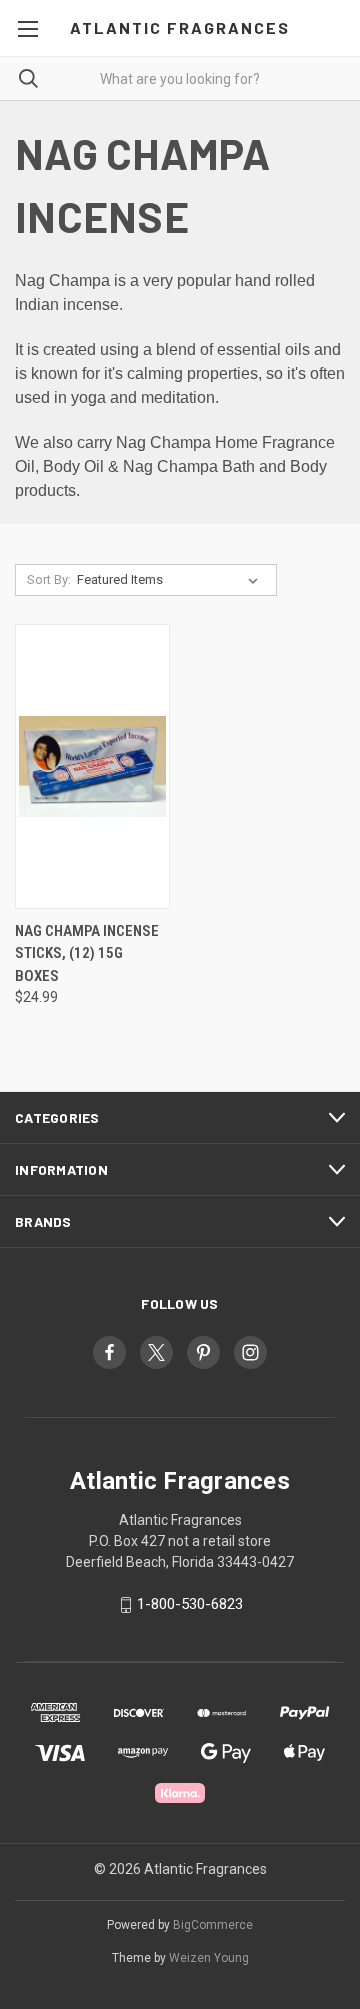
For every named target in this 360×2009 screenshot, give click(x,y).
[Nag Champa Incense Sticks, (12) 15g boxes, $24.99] (92, 766)
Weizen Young (209, 1958)
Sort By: (49, 579)
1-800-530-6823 (190, 1605)
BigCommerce (213, 1925)
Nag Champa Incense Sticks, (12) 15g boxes (87, 953)
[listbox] (171, 580)
